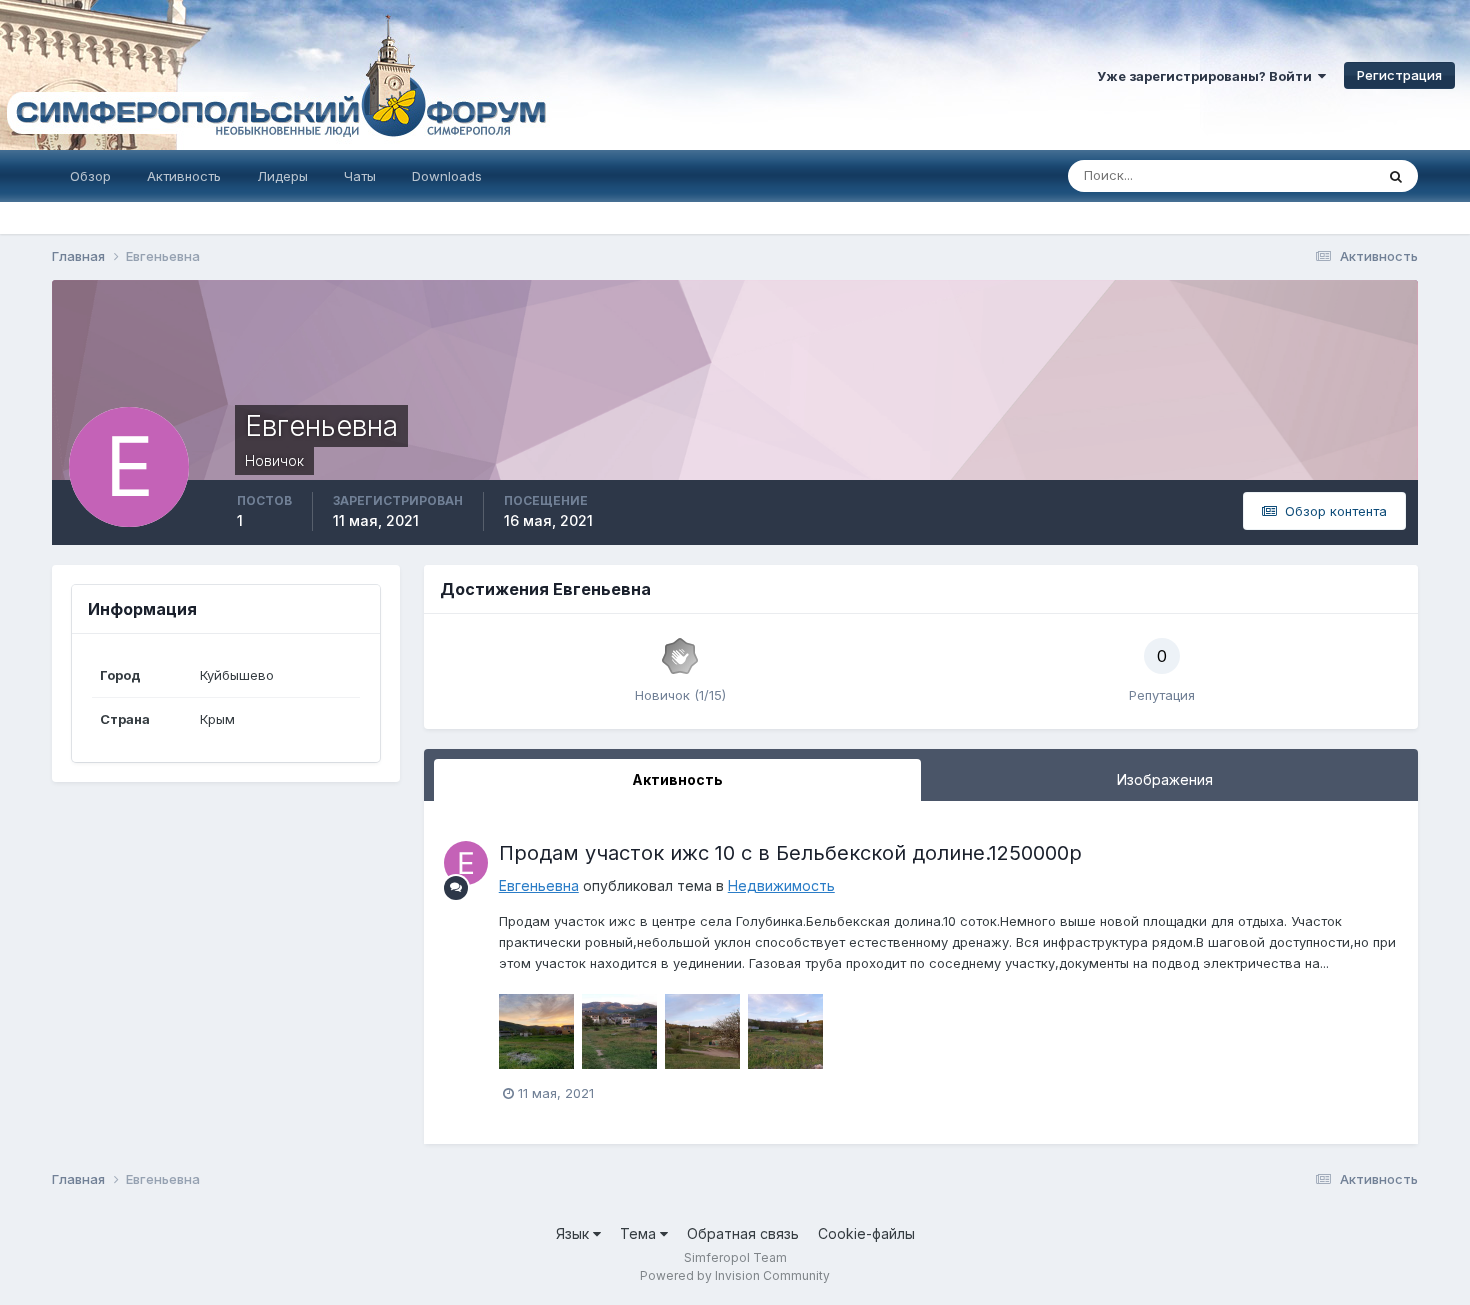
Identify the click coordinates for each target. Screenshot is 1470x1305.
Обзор (90, 176)
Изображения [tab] (1165, 779)
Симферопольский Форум (275, 75)
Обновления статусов (1281, 175)
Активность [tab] (677, 779)
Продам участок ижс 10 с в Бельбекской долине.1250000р (790, 853)
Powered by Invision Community (735, 1275)
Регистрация (1399, 75)
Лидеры (282, 176)
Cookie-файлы (866, 1233)
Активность (184, 176)
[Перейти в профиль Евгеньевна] (466, 863)
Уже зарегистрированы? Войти (1207, 76)
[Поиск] (1396, 176)
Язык (574, 1233)
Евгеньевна (539, 885)
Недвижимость (781, 885)
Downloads (447, 176)
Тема (640, 1233)
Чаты (360, 176)
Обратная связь (743, 1233)
